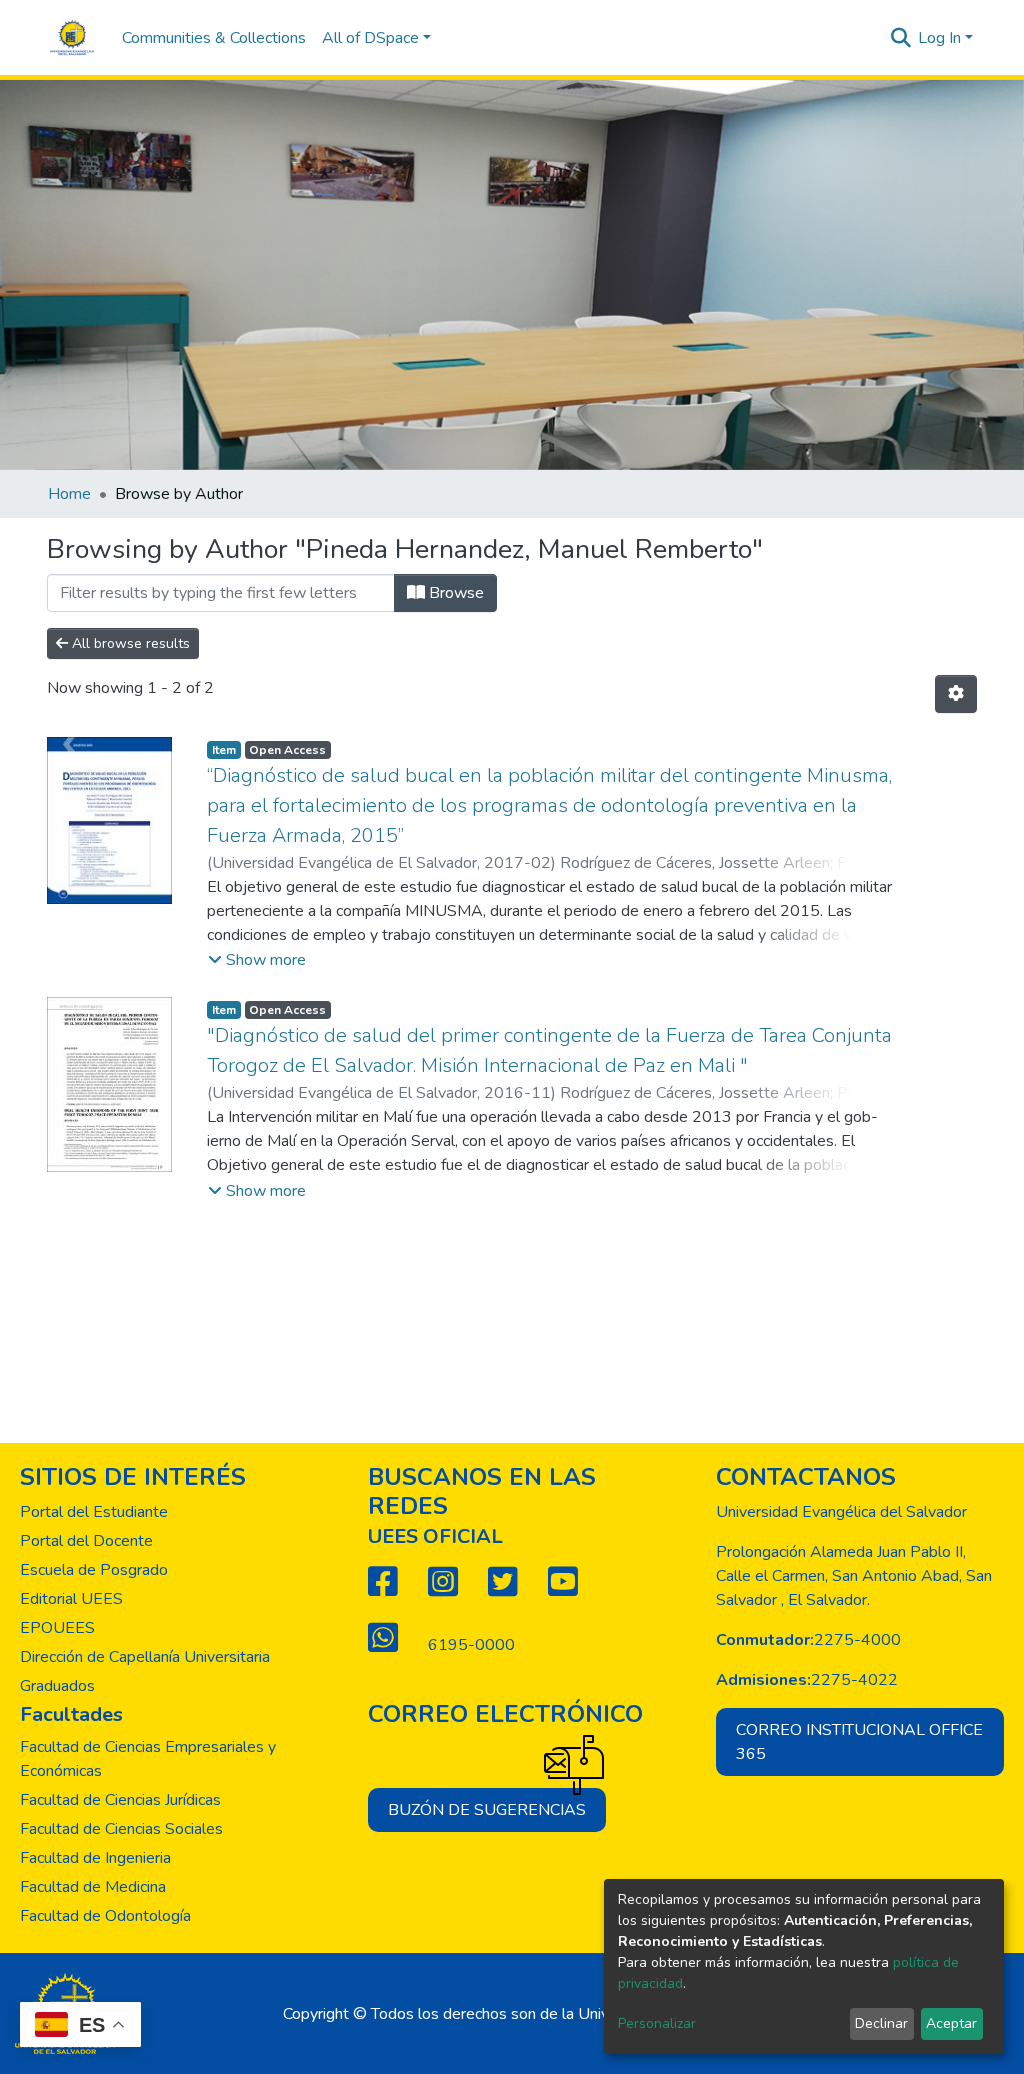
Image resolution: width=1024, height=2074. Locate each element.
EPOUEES (57, 1628)
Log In (939, 38)
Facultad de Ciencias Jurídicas (120, 1800)
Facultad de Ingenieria (95, 1858)
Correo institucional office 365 (859, 1742)
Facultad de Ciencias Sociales (121, 1829)
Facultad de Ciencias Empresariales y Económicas (148, 1759)
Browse (454, 593)
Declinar (881, 2023)
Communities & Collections (214, 38)
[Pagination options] (956, 694)
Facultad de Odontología (105, 1916)
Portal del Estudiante (94, 1512)
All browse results (129, 643)
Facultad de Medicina (93, 1887)
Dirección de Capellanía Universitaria (145, 1657)
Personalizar (657, 2023)
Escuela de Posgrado (94, 1570)
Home (69, 494)
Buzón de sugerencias (487, 1810)
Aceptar (951, 2023)
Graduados (57, 1686)
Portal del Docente (86, 1541)
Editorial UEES (71, 1599)
